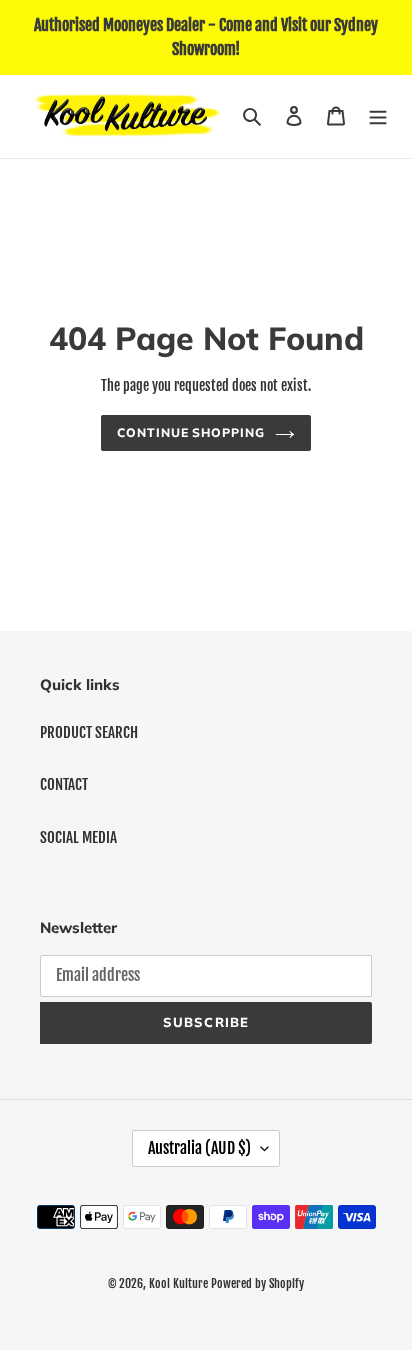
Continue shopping (191, 432)
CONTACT (64, 784)
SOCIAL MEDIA (78, 837)
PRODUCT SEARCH (89, 732)
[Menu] (378, 116)
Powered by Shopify (257, 1283)
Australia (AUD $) (199, 1148)
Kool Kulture (178, 1283)
